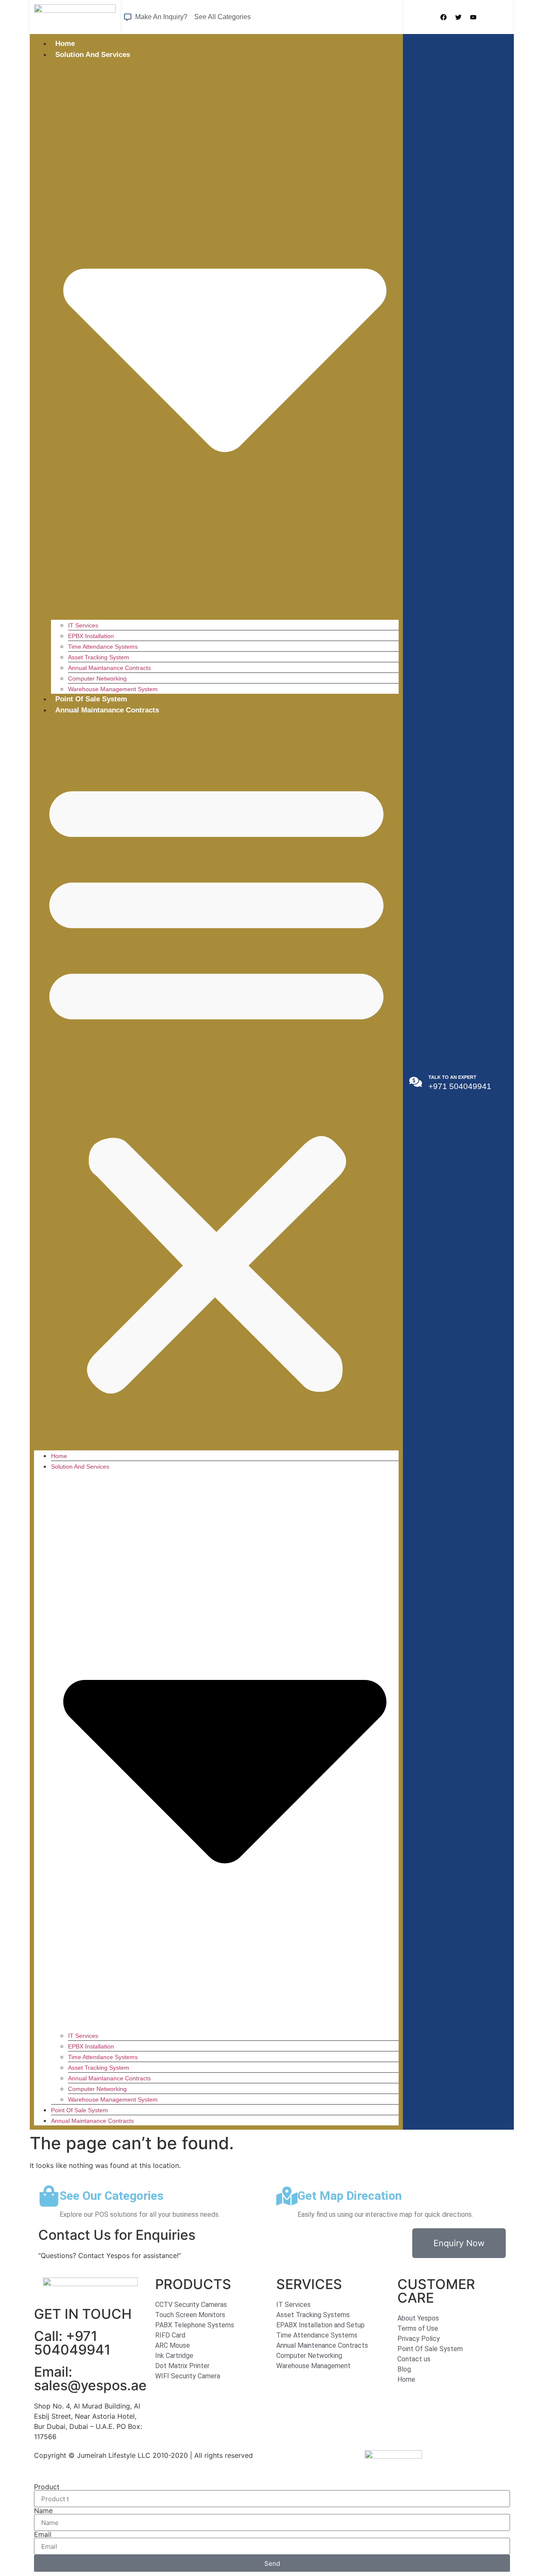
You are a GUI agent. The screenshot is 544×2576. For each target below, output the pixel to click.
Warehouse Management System (113, 689)
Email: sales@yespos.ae (90, 2379)
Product (47, 2487)
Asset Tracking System (99, 657)
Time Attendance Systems (103, 647)
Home (65, 44)
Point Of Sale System (91, 699)
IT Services (83, 625)
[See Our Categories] (49, 2196)
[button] (216, 1083)
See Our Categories (112, 2196)
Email (43, 2534)
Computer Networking (97, 678)
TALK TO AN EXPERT (452, 1077)
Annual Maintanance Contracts (109, 668)
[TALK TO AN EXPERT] (416, 1082)
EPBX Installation (91, 636)
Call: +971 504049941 (72, 2343)
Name (43, 2511)
